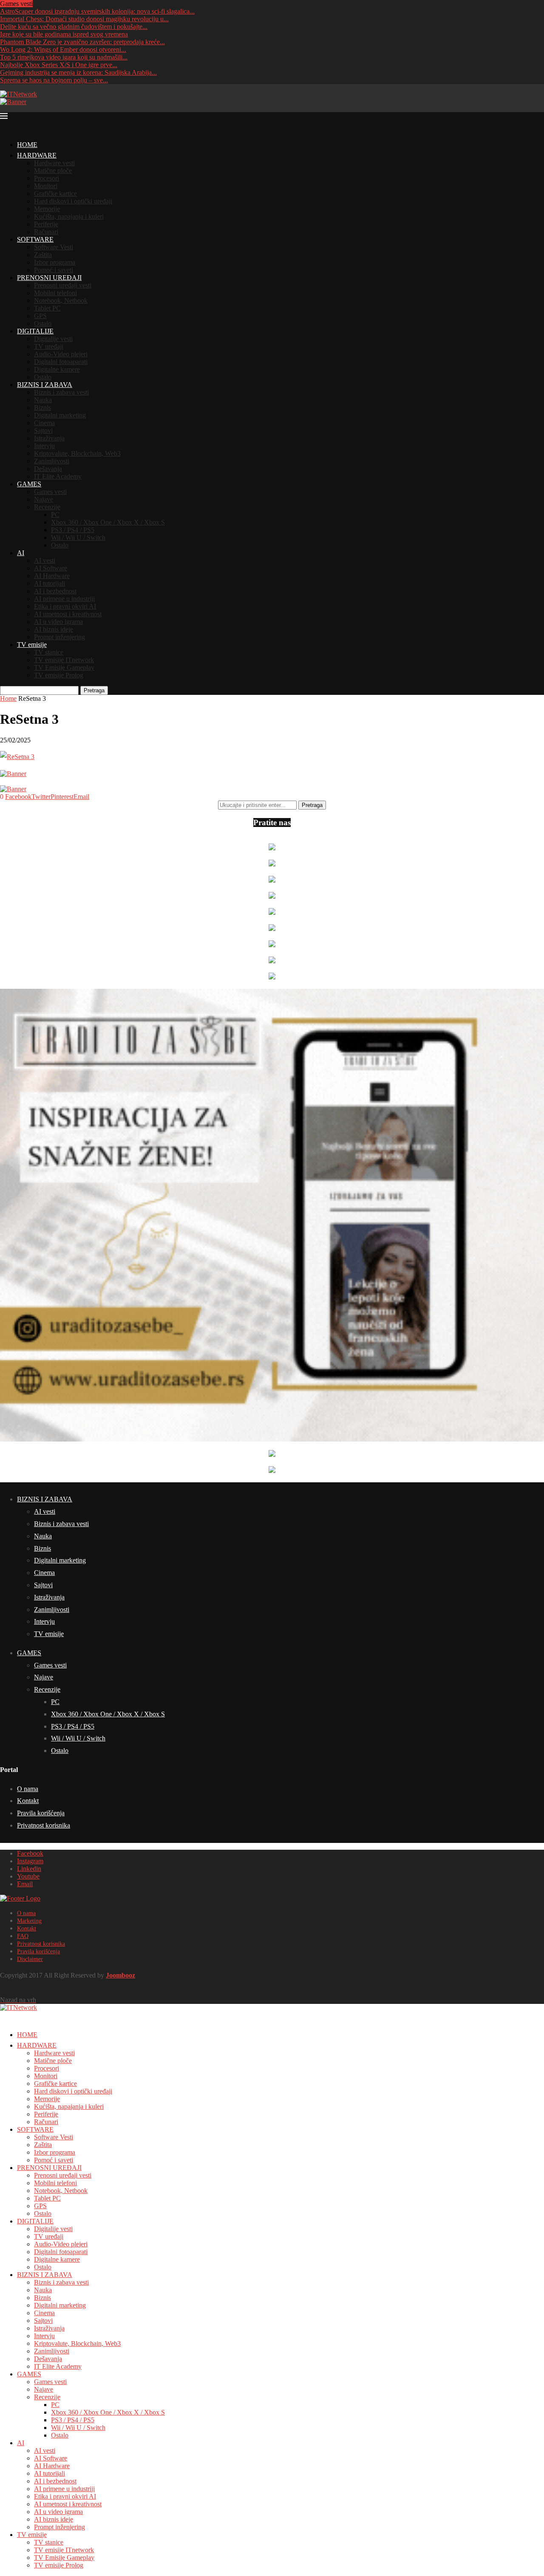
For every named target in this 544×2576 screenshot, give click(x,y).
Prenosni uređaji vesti (63, 285)
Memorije (47, 209)
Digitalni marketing (60, 415)
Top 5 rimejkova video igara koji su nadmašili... (64, 57)
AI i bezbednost (55, 591)
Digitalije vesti (53, 339)
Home (8, 698)
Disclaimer (30, 1959)
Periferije (46, 224)
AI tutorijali (50, 583)
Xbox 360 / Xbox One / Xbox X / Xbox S (108, 522)
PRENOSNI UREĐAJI (49, 278)
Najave (44, 499)
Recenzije (47, 507)
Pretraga (94, 690)
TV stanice (49, 652)
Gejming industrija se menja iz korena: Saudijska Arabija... (78, 72)
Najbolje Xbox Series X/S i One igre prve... (59, 65)
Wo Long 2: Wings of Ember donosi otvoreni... (63, 49)
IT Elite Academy (58, 476)
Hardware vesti (54, 163)
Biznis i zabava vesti (61, 392)
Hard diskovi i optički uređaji (73, 201)
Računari (46, 232)
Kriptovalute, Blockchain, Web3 (77, 453)
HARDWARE (37, 155)
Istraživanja (49, 438)
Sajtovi (43, 430)
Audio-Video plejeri (61, 354)
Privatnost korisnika (44, 1825)
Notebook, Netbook (61, 300)
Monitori (46, 186)
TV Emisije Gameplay (64, 667)
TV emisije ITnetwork (64, 660)
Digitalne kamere (57, 369)
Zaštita (43, 255)
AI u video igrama (58, 622)
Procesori (47, 178)
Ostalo (43, 323)
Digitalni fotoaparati (61, 362)
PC (55, 515)
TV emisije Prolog (59, 675)
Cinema (44, 423)
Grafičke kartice (55, 193)
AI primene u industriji (64, 599)
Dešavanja (48, 469)
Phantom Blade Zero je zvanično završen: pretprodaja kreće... (82, 42)
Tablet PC (47, 308)
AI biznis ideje (54, 629)
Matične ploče (53, 171)
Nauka (43, 400)
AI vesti (45, 560)
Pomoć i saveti (54, 270)
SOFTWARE (35, 239)
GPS (40, 316)
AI (21, 553)
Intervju (44, 446)
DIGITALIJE (35, 331)
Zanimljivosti (52, 461)
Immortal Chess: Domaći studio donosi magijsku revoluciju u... (84, 19)
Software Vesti (54, 247)
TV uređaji (49, 346)
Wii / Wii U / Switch (78, 537)
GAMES (29, 484)
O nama (28, 1789)
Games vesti (50, 492)
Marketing (29, 1921)
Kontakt (28, 1801)
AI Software (51, 568)
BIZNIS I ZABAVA (45, 385)
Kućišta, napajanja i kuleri (69, 216)
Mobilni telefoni (55, 293)
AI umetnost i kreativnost (68, 614)
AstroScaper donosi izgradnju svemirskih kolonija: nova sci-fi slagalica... (97, 11)
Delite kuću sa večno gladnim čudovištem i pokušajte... (74, 27)
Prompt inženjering (59, 637)
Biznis (42, 408)
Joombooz (120, 1975)
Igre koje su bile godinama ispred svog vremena (64, 34)
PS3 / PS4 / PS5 (73, 530)
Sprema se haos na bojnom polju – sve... (54, 80)
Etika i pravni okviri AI (65, 606)
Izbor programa (55, 262)
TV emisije (32, 645)
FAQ (23, 1936)
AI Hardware (52, 576)
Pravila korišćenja (41, 1813)
